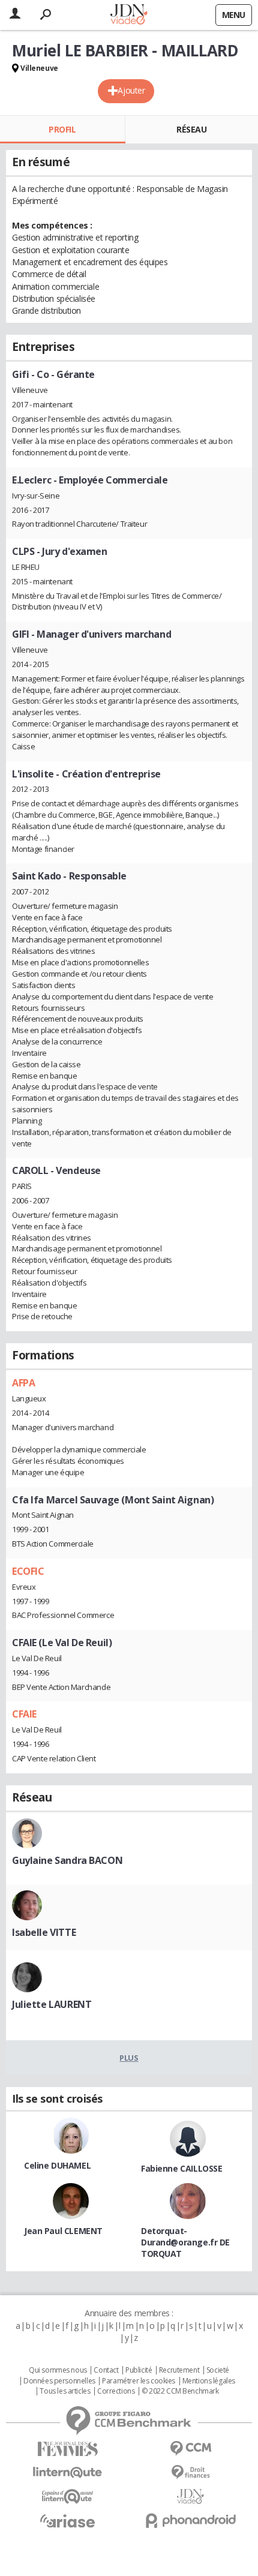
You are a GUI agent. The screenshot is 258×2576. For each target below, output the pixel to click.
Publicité (139, 2370)
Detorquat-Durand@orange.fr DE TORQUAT (185, 2242)
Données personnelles (59, 2381)
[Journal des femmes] (67, 2449)
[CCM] (190, 2449)
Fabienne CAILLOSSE (181, 2168)
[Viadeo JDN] (190, 2497)
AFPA (23, 1383)
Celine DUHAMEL (57, 2165)
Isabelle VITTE (44, 1932)
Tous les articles (65, 2391)
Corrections (116, 2391)
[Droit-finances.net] (190, 2473)
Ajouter (131, 90)
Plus (129, 2058)
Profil (62, 129)
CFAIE (24, 1714)
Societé (218, 2370)
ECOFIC (28, 1571)
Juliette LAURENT (52, 2004)
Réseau (191, 129)
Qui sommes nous (58, 2370)
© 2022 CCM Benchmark (180, 2391)
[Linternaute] (67, 2473)
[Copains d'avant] (67, 2497)
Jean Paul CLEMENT (63, 2231)
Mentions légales (209, 2381)
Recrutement (179, 2370)
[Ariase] (67, 2521)
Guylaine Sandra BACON (67, 1860)
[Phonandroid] (190, 2521)
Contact (106, 2370)
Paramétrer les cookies (139, 2381)
